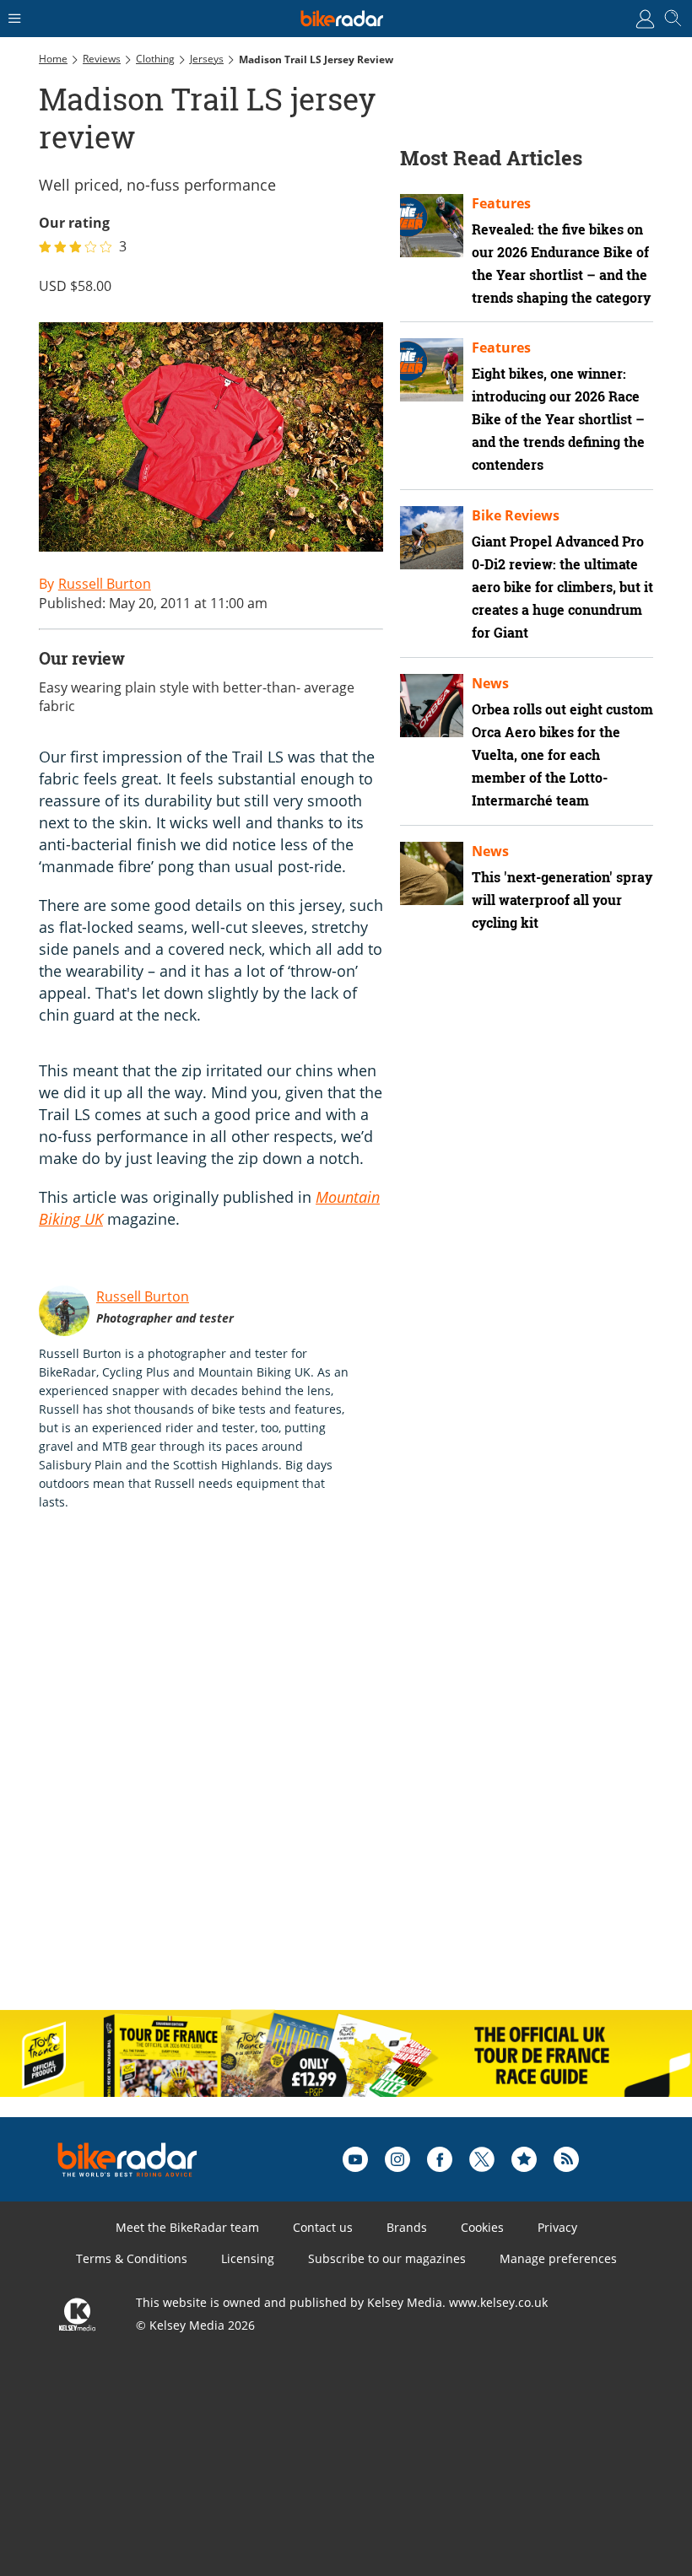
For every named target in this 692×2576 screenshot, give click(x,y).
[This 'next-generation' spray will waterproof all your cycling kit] (432, 873)
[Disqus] (300, 1778)
